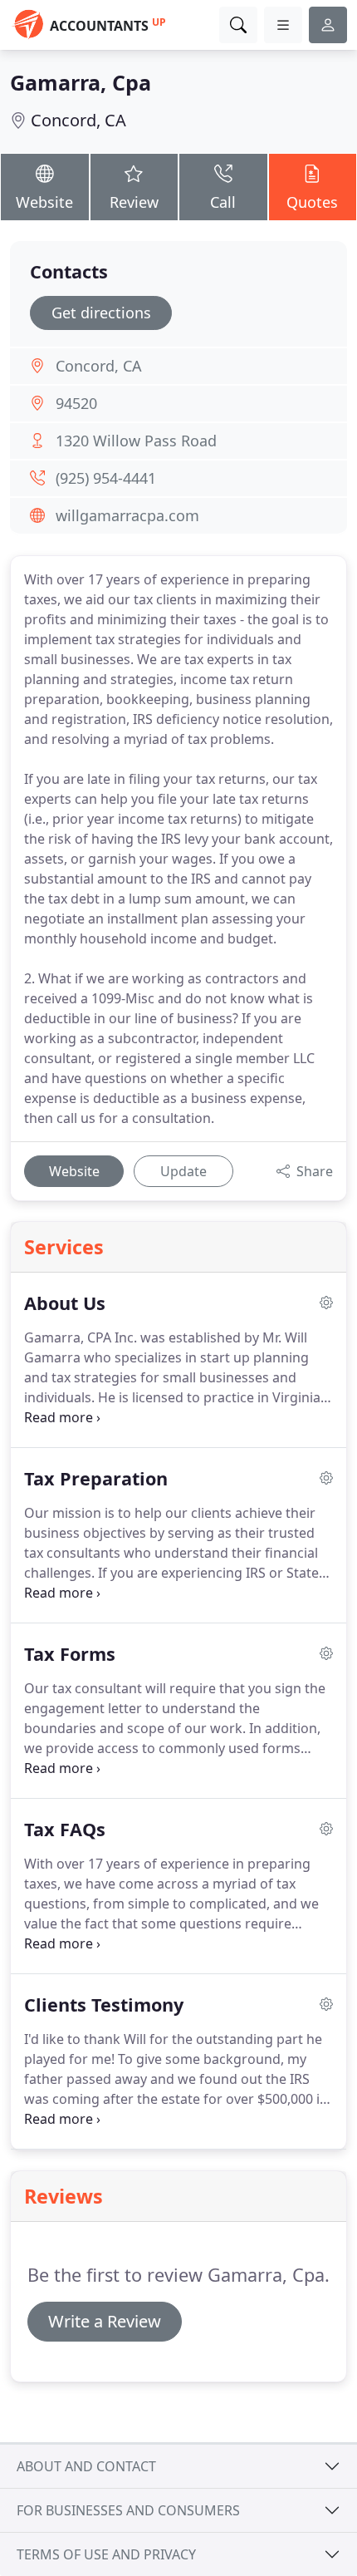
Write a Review (105, 2321)
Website (44, 202)
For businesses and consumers (128, 2510)
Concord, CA (78, 120)
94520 (76, 403)
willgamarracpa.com (127, 515)
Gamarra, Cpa (81, 82)
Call (223, 202)
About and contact (86, 2466)
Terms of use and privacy (106, 2554)
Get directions (101, 313)
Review (134, 202)
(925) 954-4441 (106, 478)
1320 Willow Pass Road (136, 441)
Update (183, 1171)
